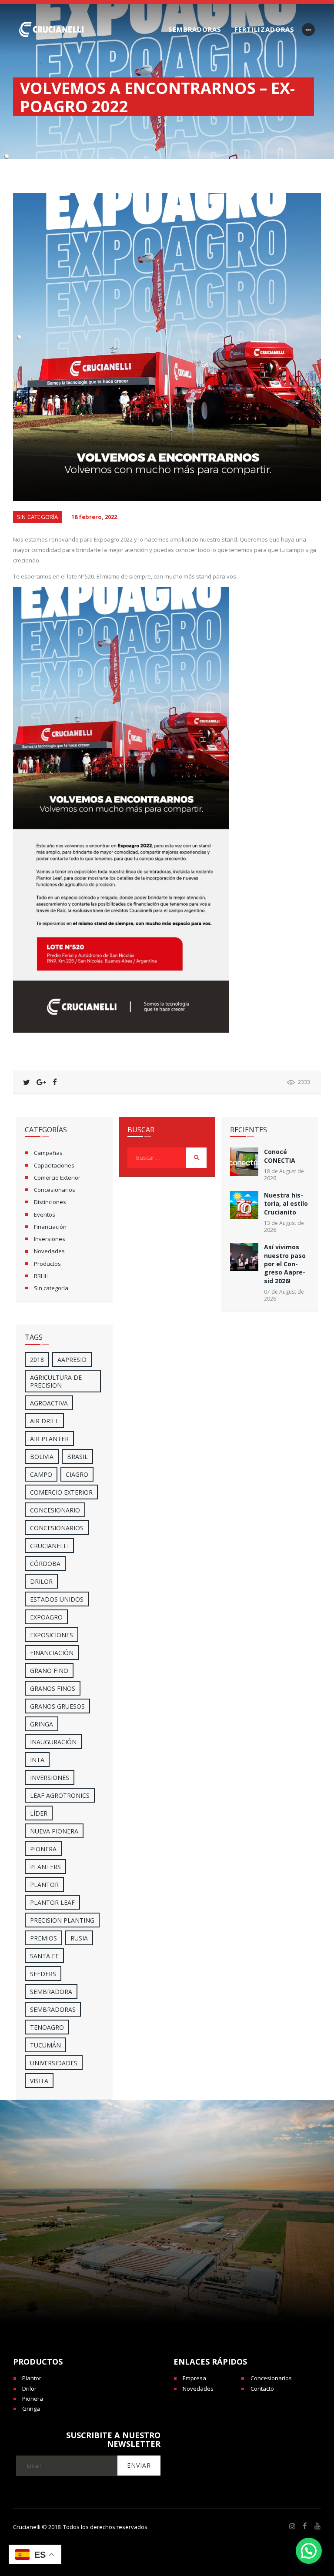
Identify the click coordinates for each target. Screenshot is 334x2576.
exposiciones (52, 1635)
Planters (45, 1867)
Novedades (49, 1251)
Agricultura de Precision (56, 1381)
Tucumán (45, 2045)
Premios (43, 1938)
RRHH (41, 1276)
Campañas (48, 1153)
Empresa (194, 2378)
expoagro (46, 1617)
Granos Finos (53, 1688)
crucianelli (49, 1546)
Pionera (33, 2399)
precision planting (62, 1920)
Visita (39, 2081)
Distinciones (50, 1202)
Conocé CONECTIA (280, 1156)
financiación (52, 1653)
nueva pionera (54, 1831)
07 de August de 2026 (284, 1295)
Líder (39, 1813)
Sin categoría (38, 517)
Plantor (44, 1885)
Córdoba (45, 1564)
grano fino (49, 1671)
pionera (43, 1849)
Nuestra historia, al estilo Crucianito (286, 1204)
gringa (42, 1724)
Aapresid (72, 1360)
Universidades (54, 2063)
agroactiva (49, 1403)
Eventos (45, 1214)
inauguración (53, 1742)
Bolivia (42, 1457)
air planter (49, 1439)
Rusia (79, 1938)
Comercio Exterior (57, 1178)
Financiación (50, 1227)
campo (41, 1474)
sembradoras (53, 2009)
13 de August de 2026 (284, 1226)
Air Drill (44, 1421)
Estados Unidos (57, 1599)
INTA (37, 1760)
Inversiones (50, 1239)
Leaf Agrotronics (60, 1795)
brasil (77, 1457)
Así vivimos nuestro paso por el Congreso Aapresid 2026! (285, 1264)
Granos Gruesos (57, 1706)
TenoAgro (47, 2027)
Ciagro (77, 1474)
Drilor (41, 1581)
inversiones (50, 1778)
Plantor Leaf (52, 1902)
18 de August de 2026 (284, 1175)
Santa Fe (44, 1956)
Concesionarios (55, 1190)
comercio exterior (61, 1492)
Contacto (262, 2389)
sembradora (51, 1992)
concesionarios (57, 1528)
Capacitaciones (54, 1165)
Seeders (43, 1974)
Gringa (31, 2409)
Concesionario (55, 1510)
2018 (37, 1360)
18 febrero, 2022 (94, 517)
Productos (47, 1264)
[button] (309, 2551)
